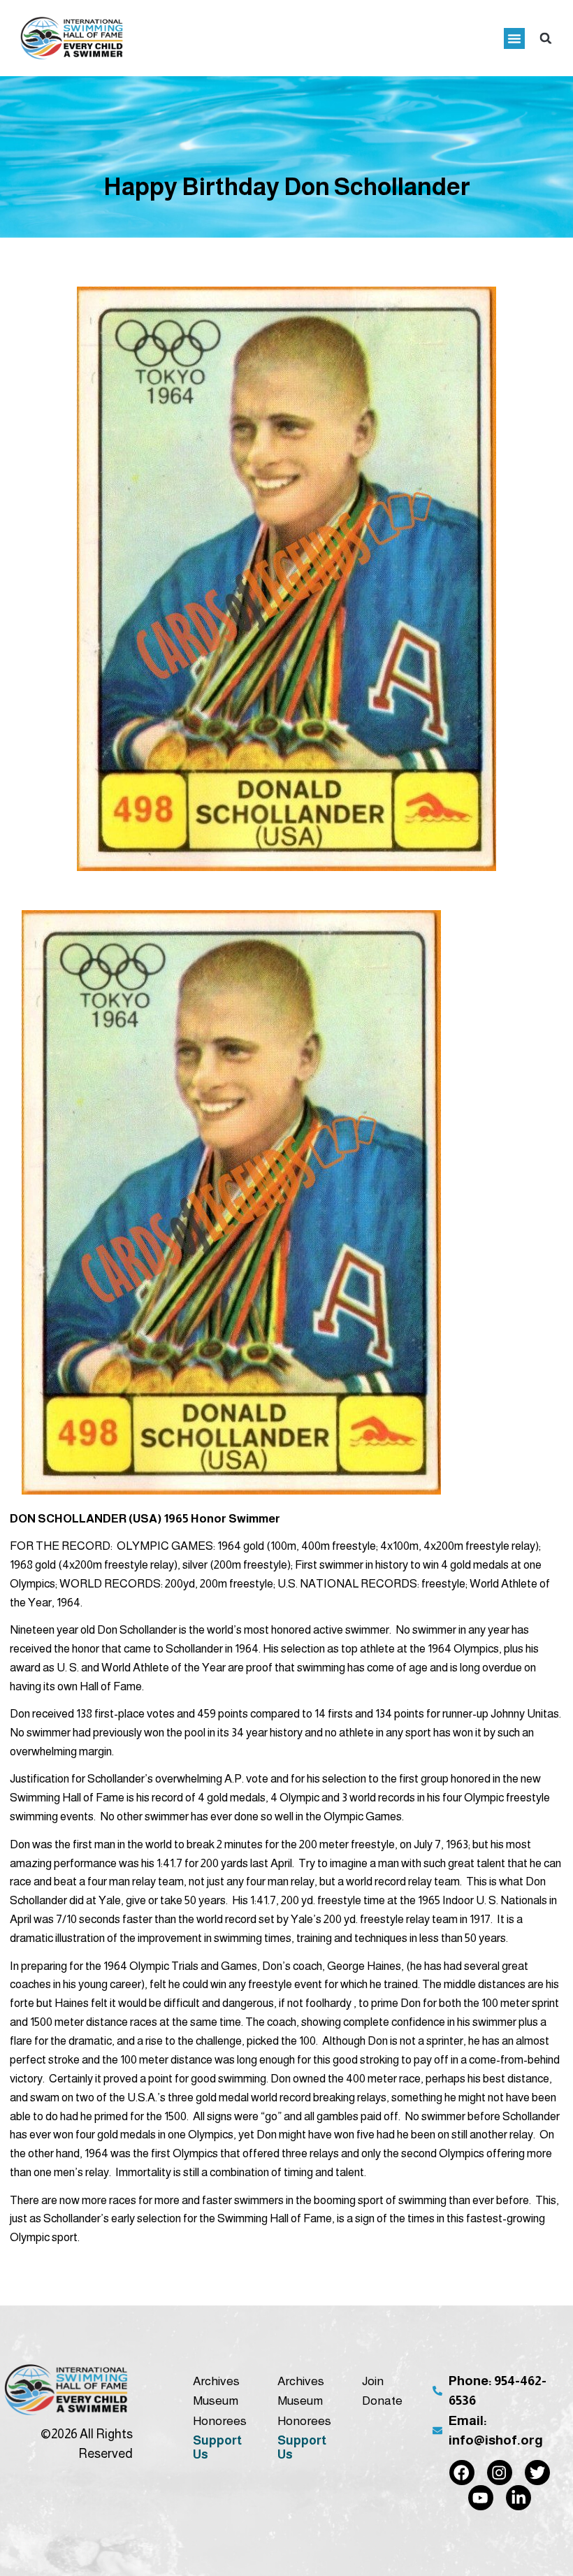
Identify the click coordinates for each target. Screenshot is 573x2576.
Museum (216, 2401)
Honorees (220, 2421)
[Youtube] (481, 2498)
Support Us (217, 2447)
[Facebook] (462, 2473)
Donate (382, 2401)
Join (373, 2381)
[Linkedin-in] (518, 2498)
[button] (514, 38)
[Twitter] (537, 2473)
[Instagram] (500, 2473)
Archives (216, 2381)
